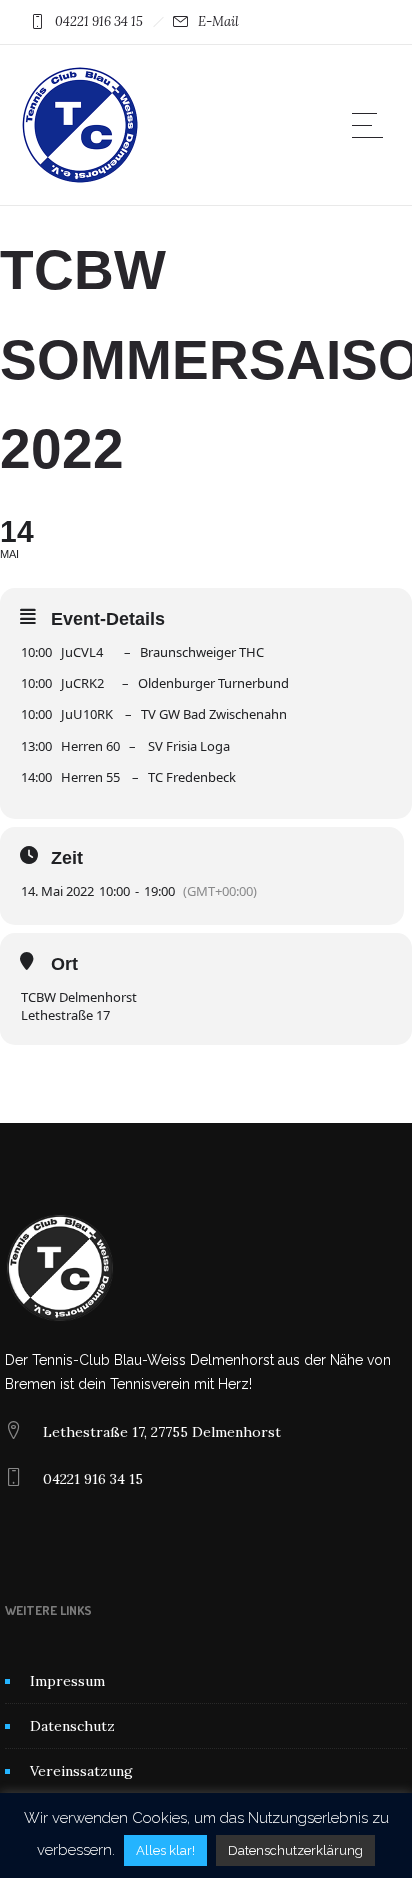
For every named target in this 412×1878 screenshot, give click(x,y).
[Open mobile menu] (372, 125)
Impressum (67, 1681)
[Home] (80, 180)
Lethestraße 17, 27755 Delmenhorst (162, 1432)
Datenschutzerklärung (295, 1850)
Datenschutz (72, 1726)
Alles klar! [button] (165, 1850)
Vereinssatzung (81, 1771)
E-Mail (218, 21)
